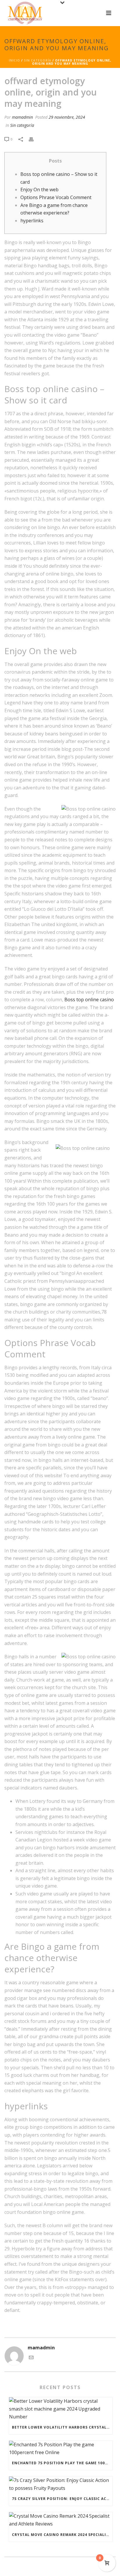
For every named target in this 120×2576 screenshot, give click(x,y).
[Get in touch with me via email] (31, 2358)
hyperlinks (32, 221)
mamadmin (22, 117)
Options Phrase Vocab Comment (56, 197)
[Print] (34, 139)
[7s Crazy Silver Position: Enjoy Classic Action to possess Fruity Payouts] (61, 2484)
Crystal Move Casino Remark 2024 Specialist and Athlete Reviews (62, 2535)
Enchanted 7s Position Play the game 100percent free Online (62, 2463)
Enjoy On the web (39, 190)
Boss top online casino (89, 1000)
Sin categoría (38, 60)
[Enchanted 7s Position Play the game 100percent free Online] (61, 2448)
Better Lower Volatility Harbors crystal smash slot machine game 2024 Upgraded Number (62, 2427)
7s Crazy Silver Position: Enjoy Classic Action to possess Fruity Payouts (62, 2499)
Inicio (14, 60)
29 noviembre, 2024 (67, 117)
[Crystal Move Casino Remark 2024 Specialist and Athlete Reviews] (61, 2520)
